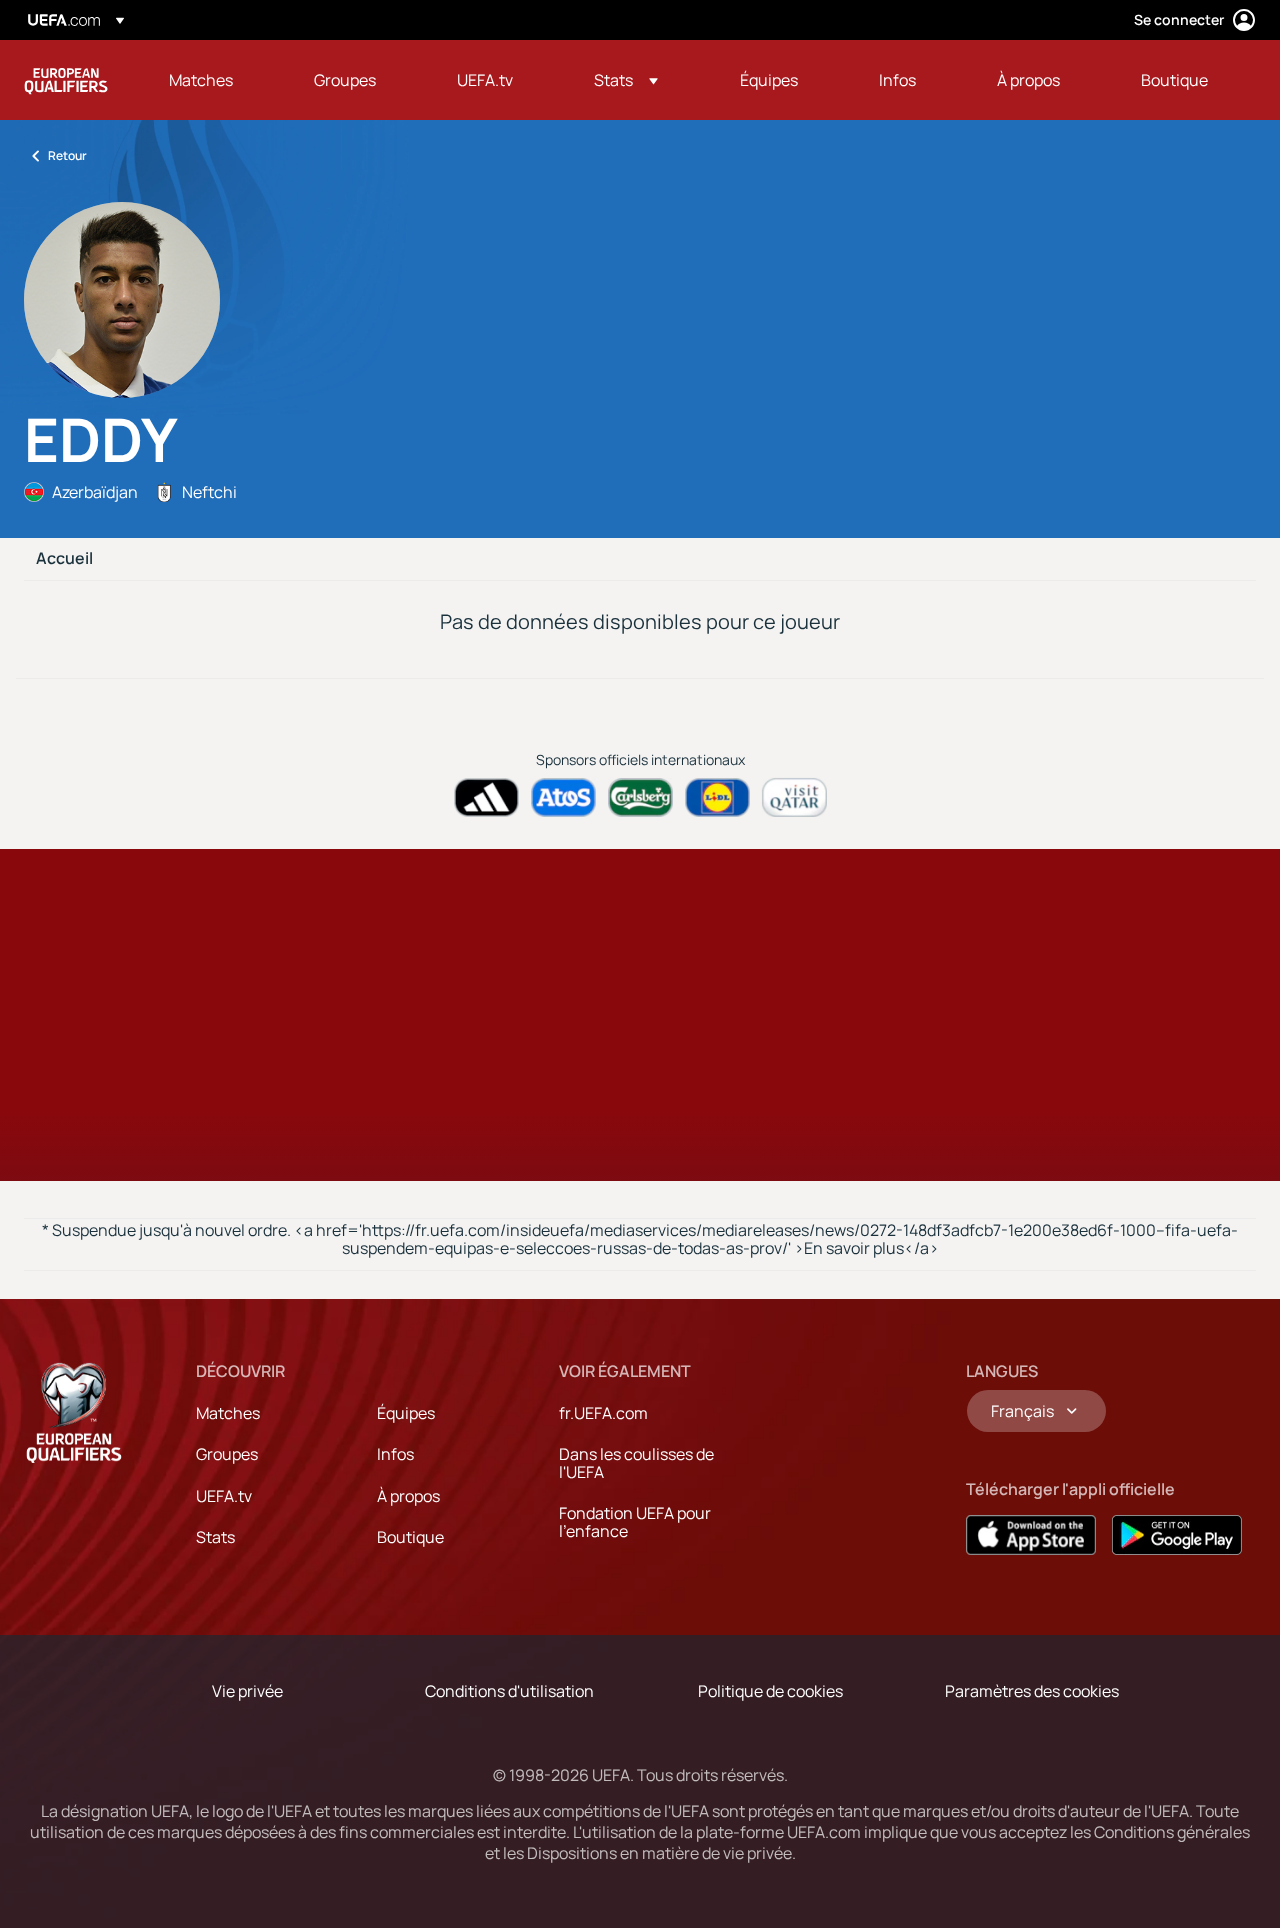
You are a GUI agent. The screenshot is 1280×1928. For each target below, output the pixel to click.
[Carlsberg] (640, 797)
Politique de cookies (770, 1691)
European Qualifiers (66, 80)
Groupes (227, 1454)
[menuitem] (216, 80)
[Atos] (563, 797)
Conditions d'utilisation (509, 1691)
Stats (215, 1537)
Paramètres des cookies (1032, 1691)
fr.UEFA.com (603, 1413)
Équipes (406, 1413)
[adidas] (486, 797)
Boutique (410, 1537)
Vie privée (247, 1691)
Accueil (64, 559)
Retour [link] (67, 155)
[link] (201, 80)
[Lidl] (717, 797)
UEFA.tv (224, 1496)
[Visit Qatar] (794, 797)
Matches (228, 1413)
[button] (626, 80)
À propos (408, 1496)
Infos (395, 1454)
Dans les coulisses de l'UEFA (636, 1463)
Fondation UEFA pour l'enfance (635, 1522)
